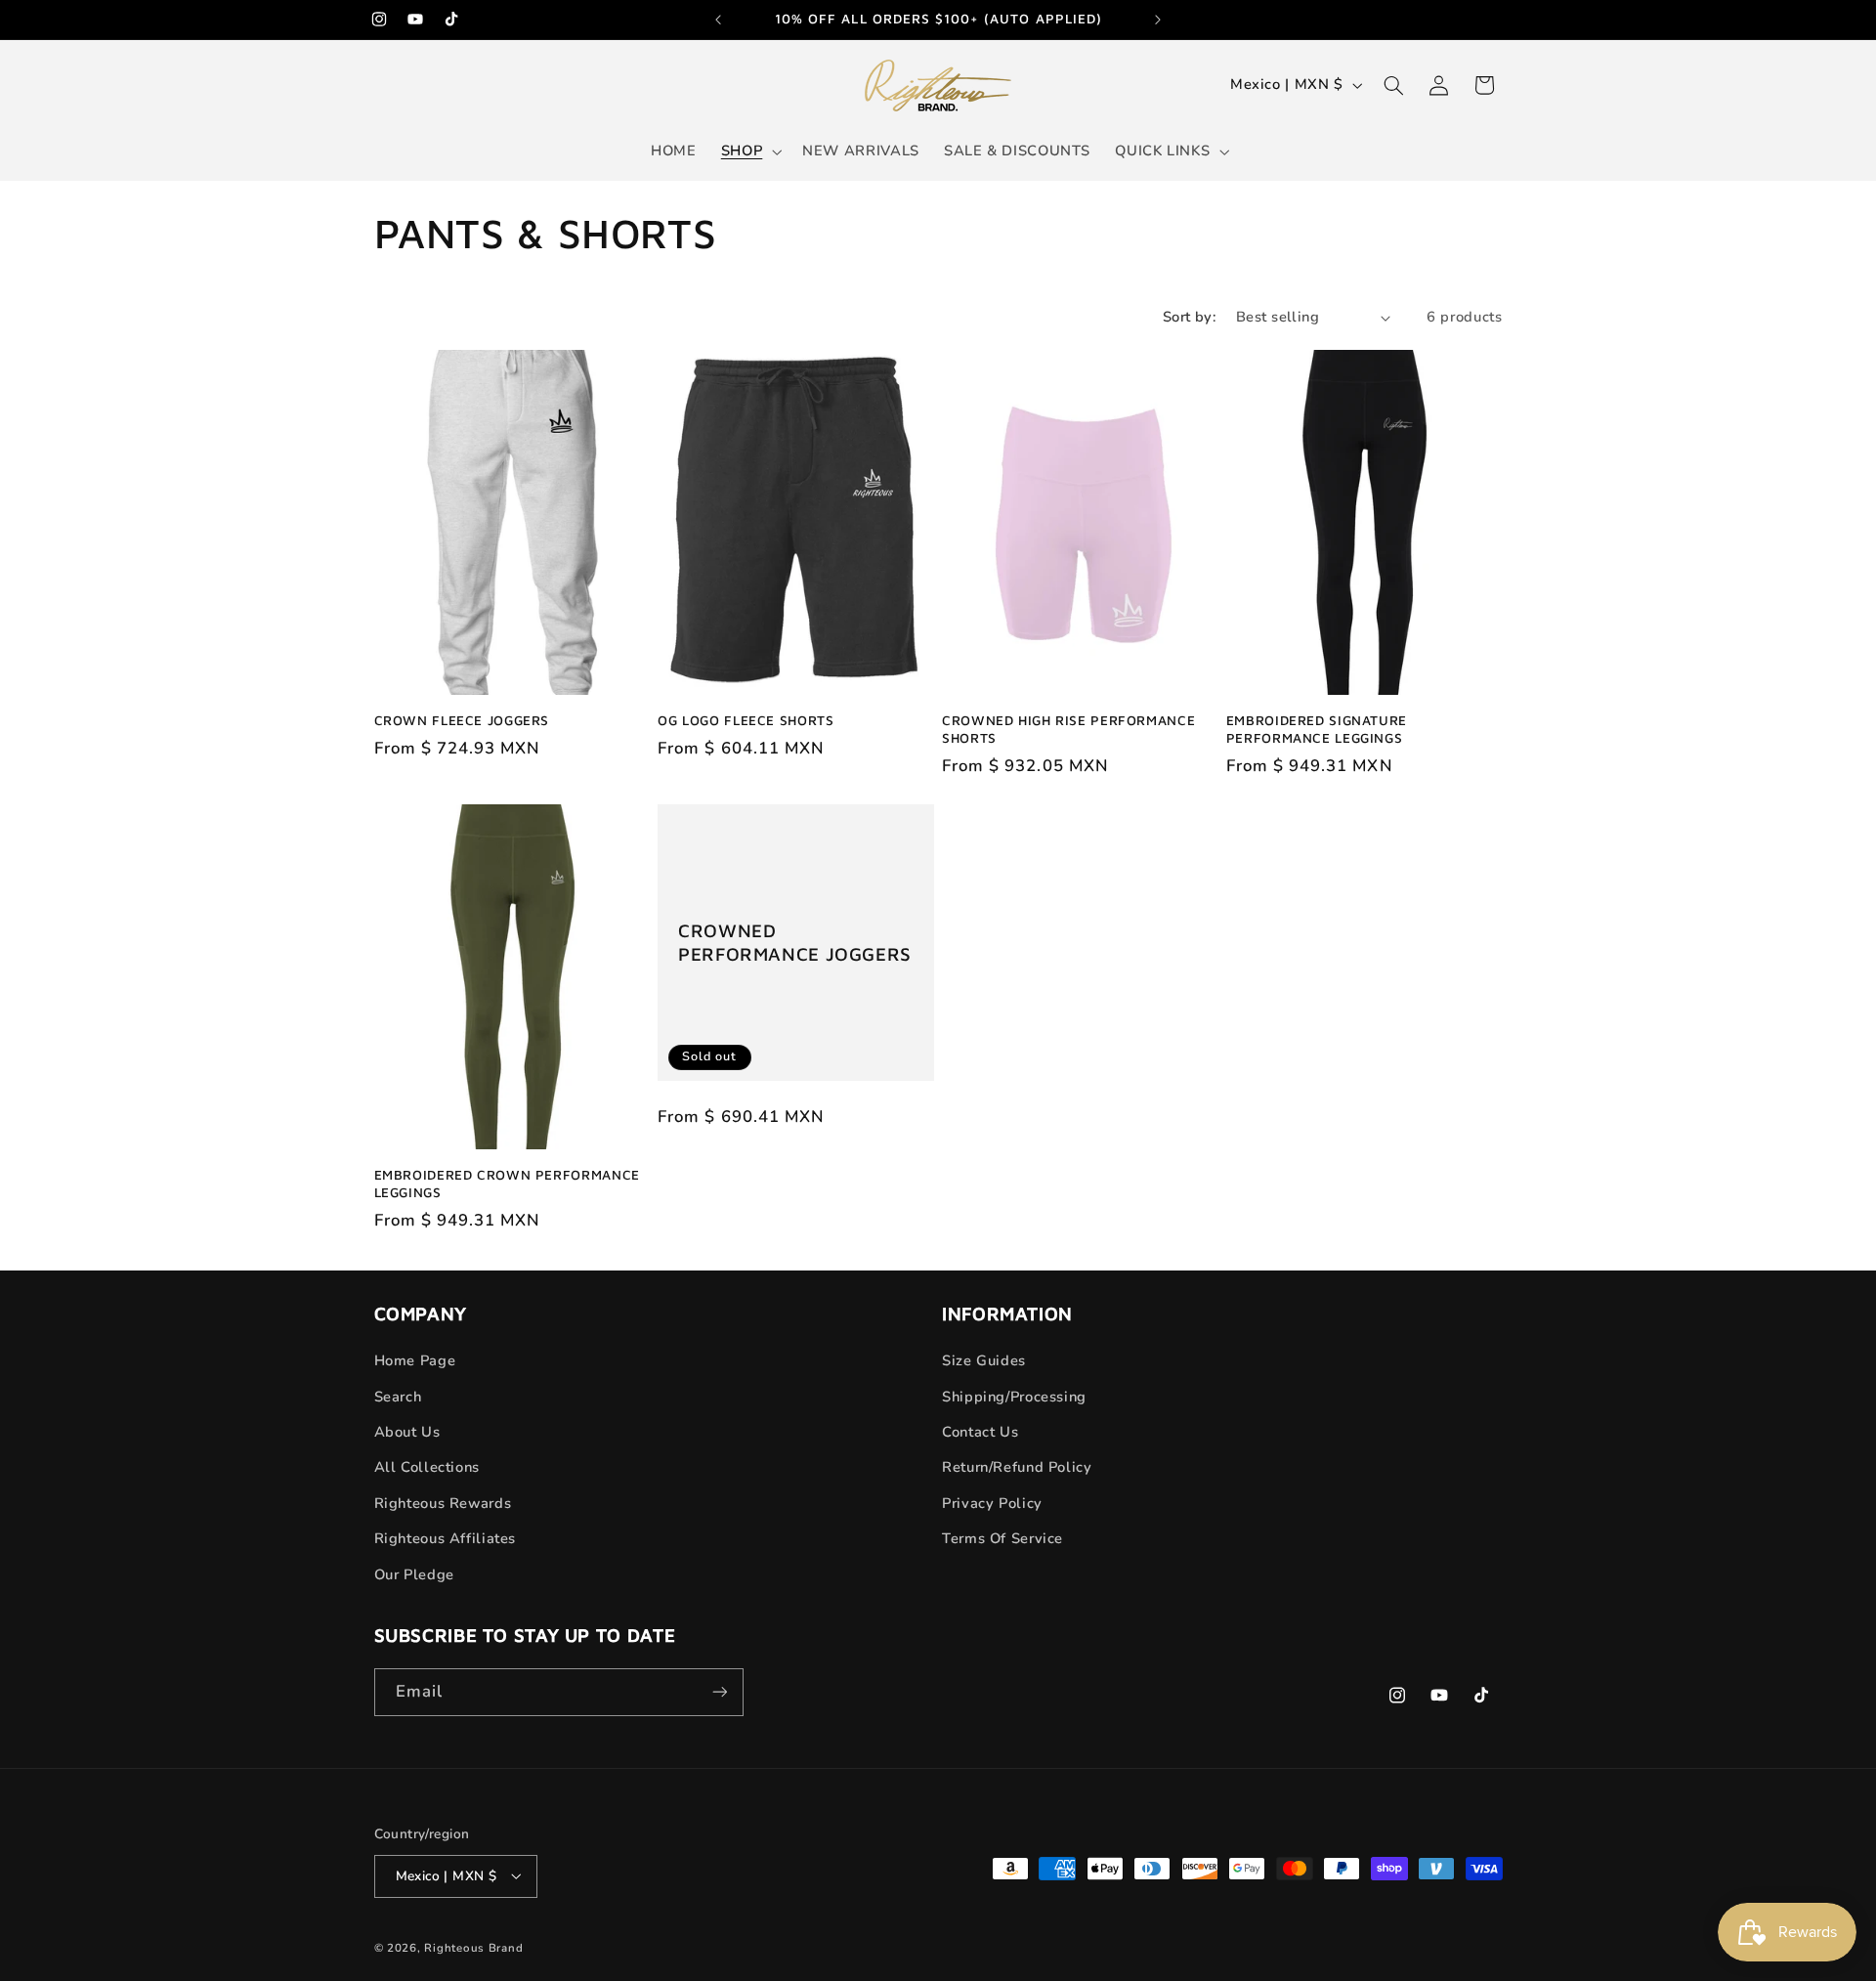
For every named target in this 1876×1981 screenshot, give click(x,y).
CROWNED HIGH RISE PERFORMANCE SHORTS (1068, 729)
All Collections (427, 1468)
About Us (407, 1432)
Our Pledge (414, 1574)
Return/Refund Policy (1017, 1468)
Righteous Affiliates (446, 1538)
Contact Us (980, 1432)
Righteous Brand (473, 1947)
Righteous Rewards (443, 1503)
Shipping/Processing (1014, 1397)
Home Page (415, 1360)
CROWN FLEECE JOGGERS (462, 720)
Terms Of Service (1002, 1538)
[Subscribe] (719, 1692)
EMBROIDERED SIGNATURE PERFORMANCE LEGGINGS (1317, 729)
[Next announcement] (1158, 20)
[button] (749, 151)
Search (398, 1397)
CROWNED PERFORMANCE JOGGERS (795, 943)
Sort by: (1189, 317)
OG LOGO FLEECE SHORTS (746, 720)
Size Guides (984, 1360)
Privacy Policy (992, 1503)
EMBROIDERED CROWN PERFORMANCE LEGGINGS (507, 1184)
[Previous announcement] (718, 20)
